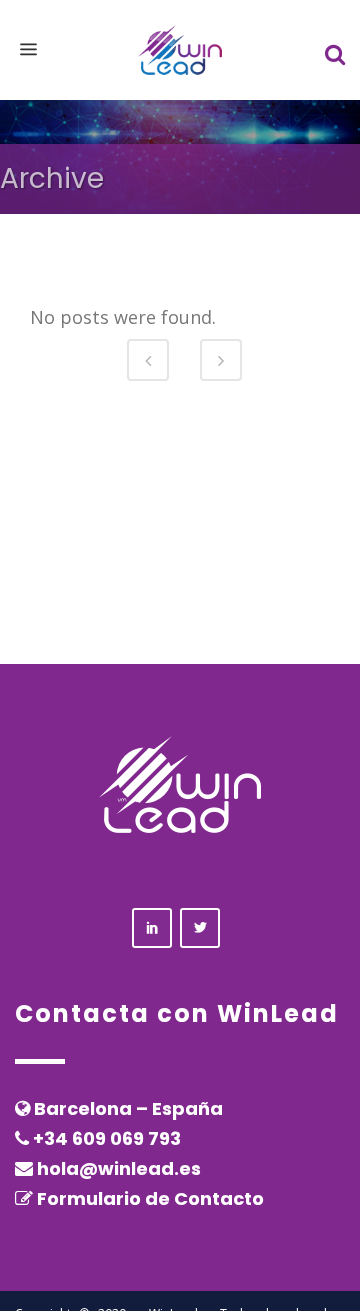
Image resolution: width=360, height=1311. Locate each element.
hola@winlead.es (119, 1168)
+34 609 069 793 (107, 1138)
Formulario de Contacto (150, 1198)
